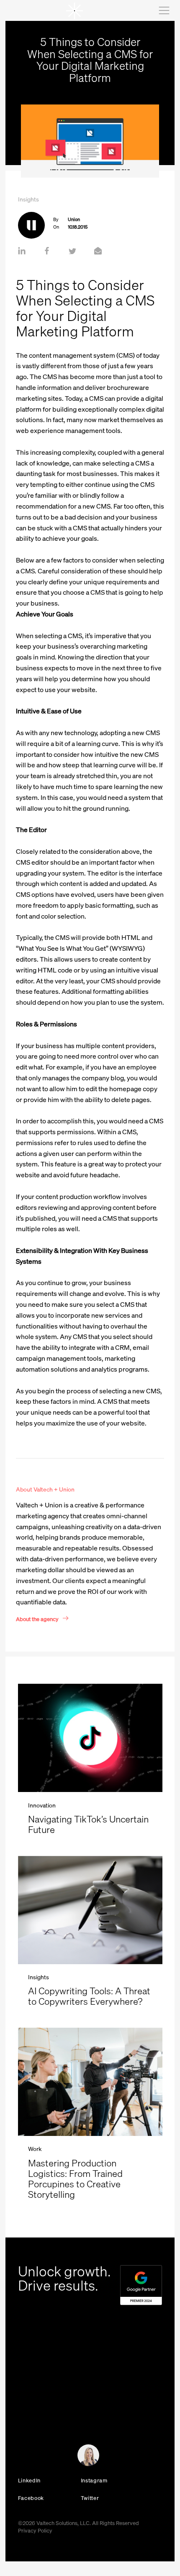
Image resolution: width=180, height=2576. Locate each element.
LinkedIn (29, 2480)
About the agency (37, 1619)
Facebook (31, 2498)
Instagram (94, 2480)
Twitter (90, 2498)
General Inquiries (34, 2410)
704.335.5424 (35, 2400)
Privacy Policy (35, 2530)
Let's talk (24, 2458)
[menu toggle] (163, 10)
